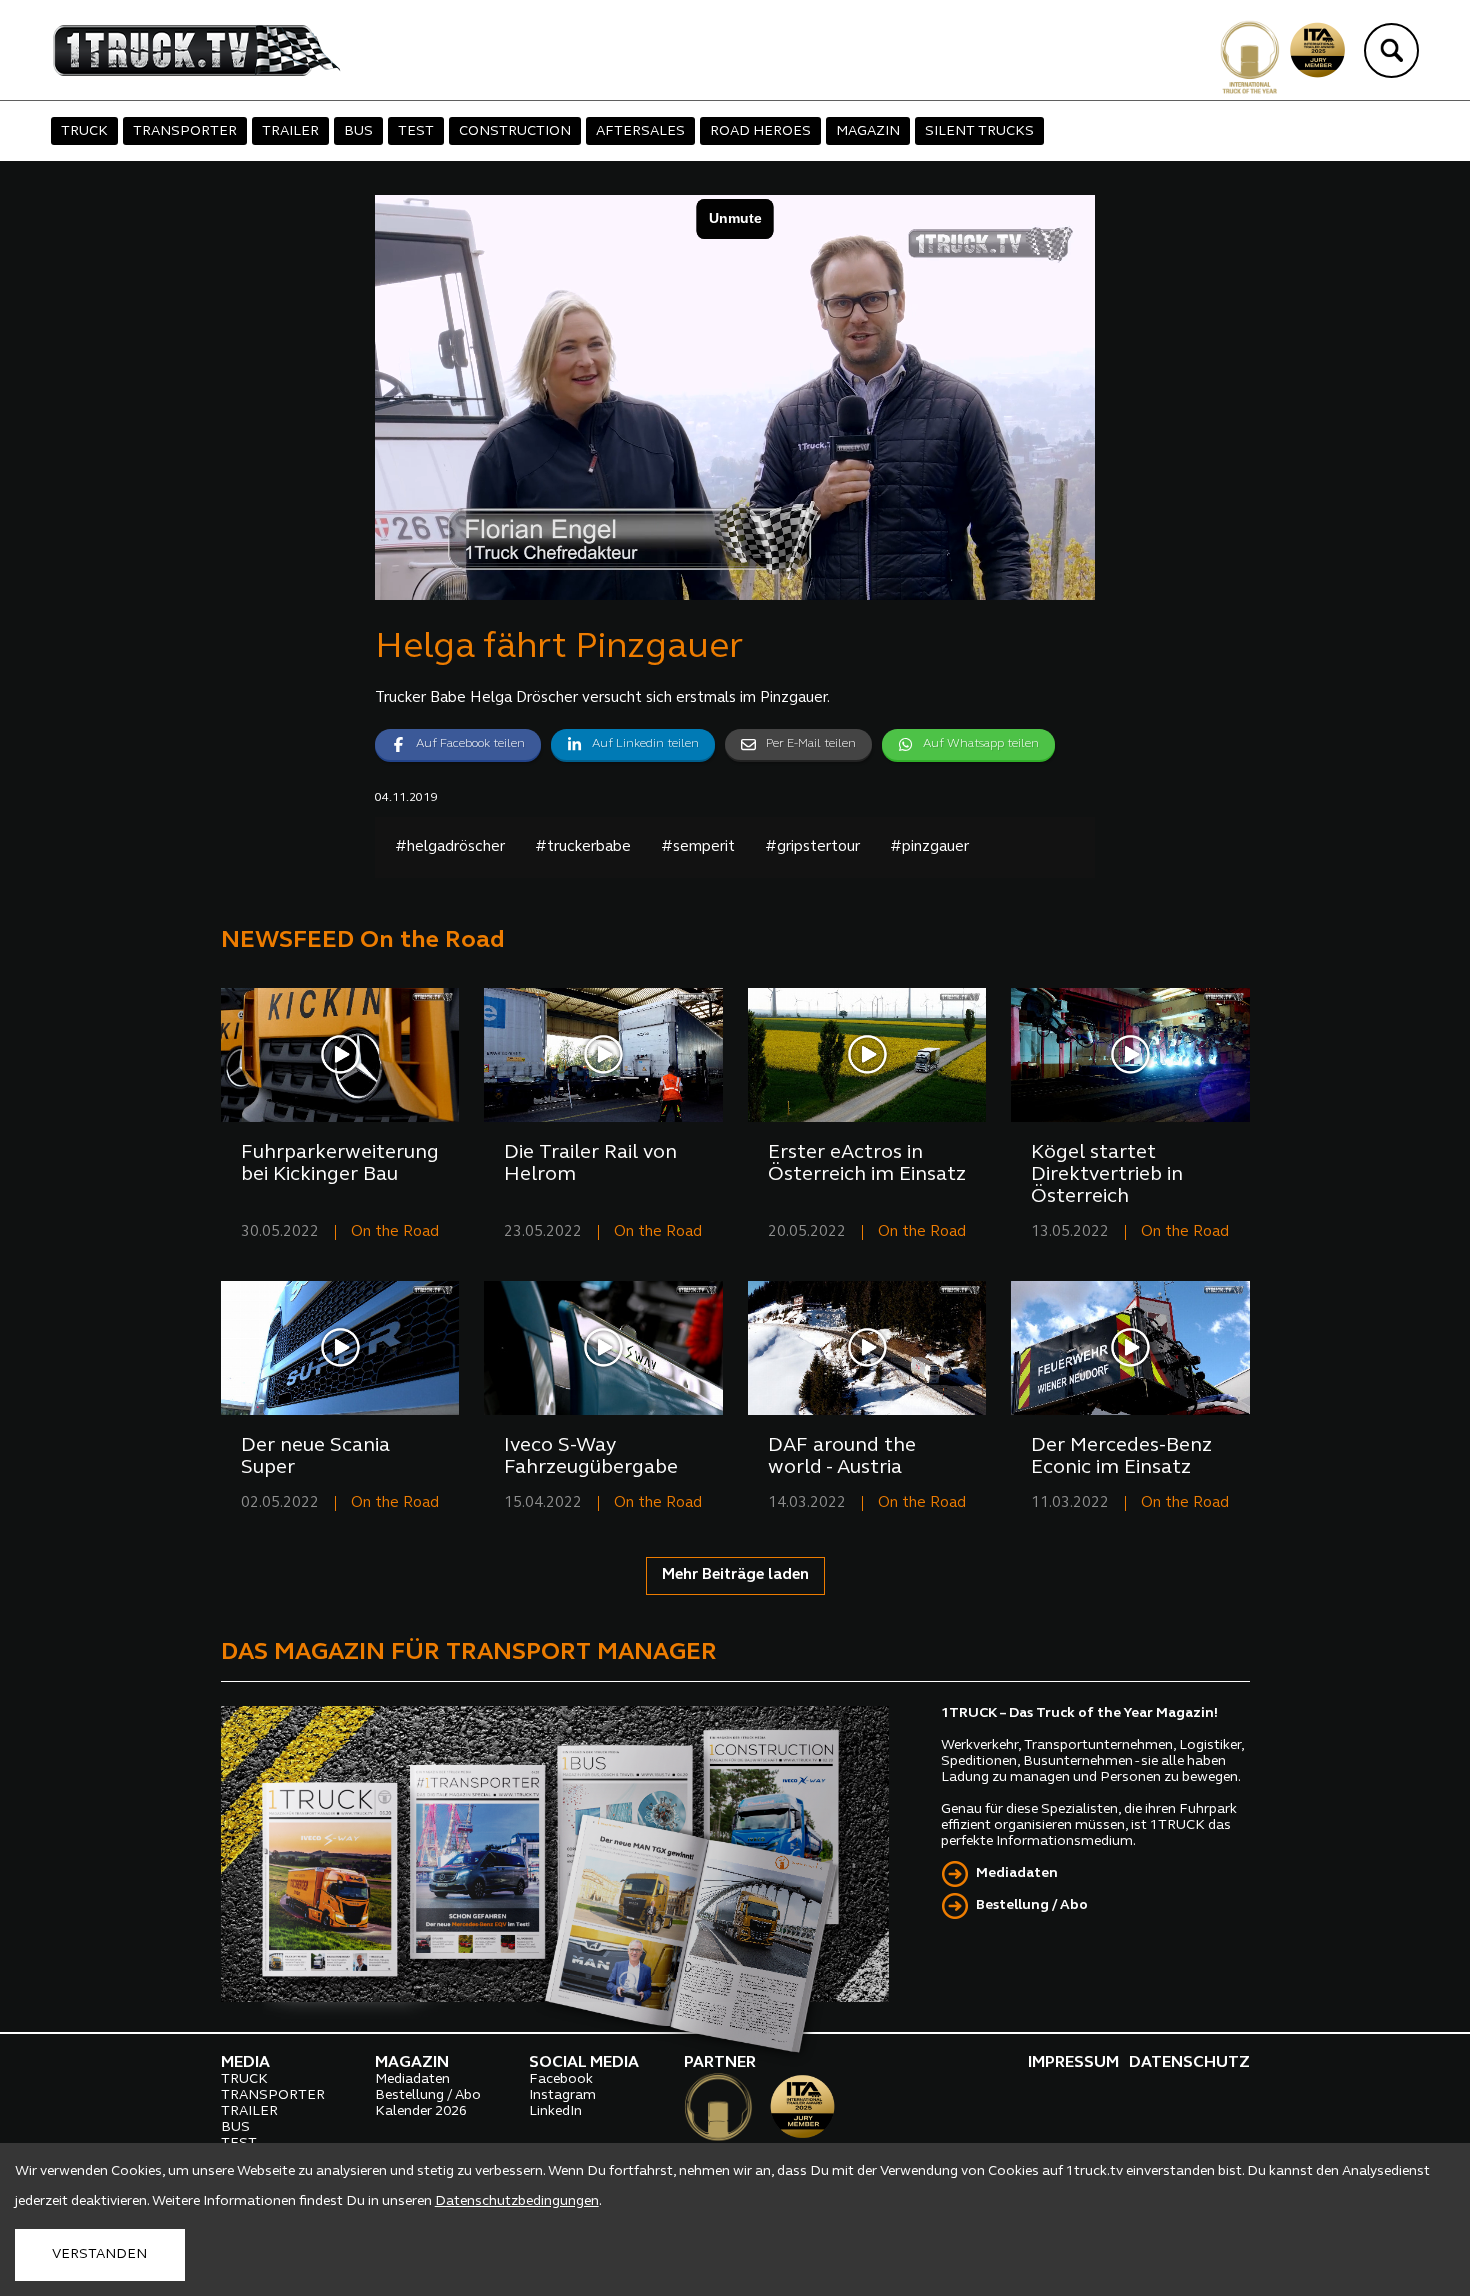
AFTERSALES (640, 131)
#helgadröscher (450, 847)
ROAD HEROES (760, 131)
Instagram (562, 2095)
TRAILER (290, 131)
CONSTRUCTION (515, 131)
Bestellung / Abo (1032, 1905)
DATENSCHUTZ (1189, 2063)
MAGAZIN (868, 131)
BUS (358, 131)
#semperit (698, 847)
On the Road (395, 1232)
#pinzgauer (929, 847)
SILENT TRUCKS (979, 131)
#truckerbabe (583, 847)
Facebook (561, 2079)
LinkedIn (555, 2111)
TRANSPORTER (185, 131)
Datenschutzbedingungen (517, 2201)
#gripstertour (812, 847)
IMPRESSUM (1073, 2063)
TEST (416, 131)
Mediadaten (1017, 1873)
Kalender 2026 (421, 2111)
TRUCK (84, 131)
